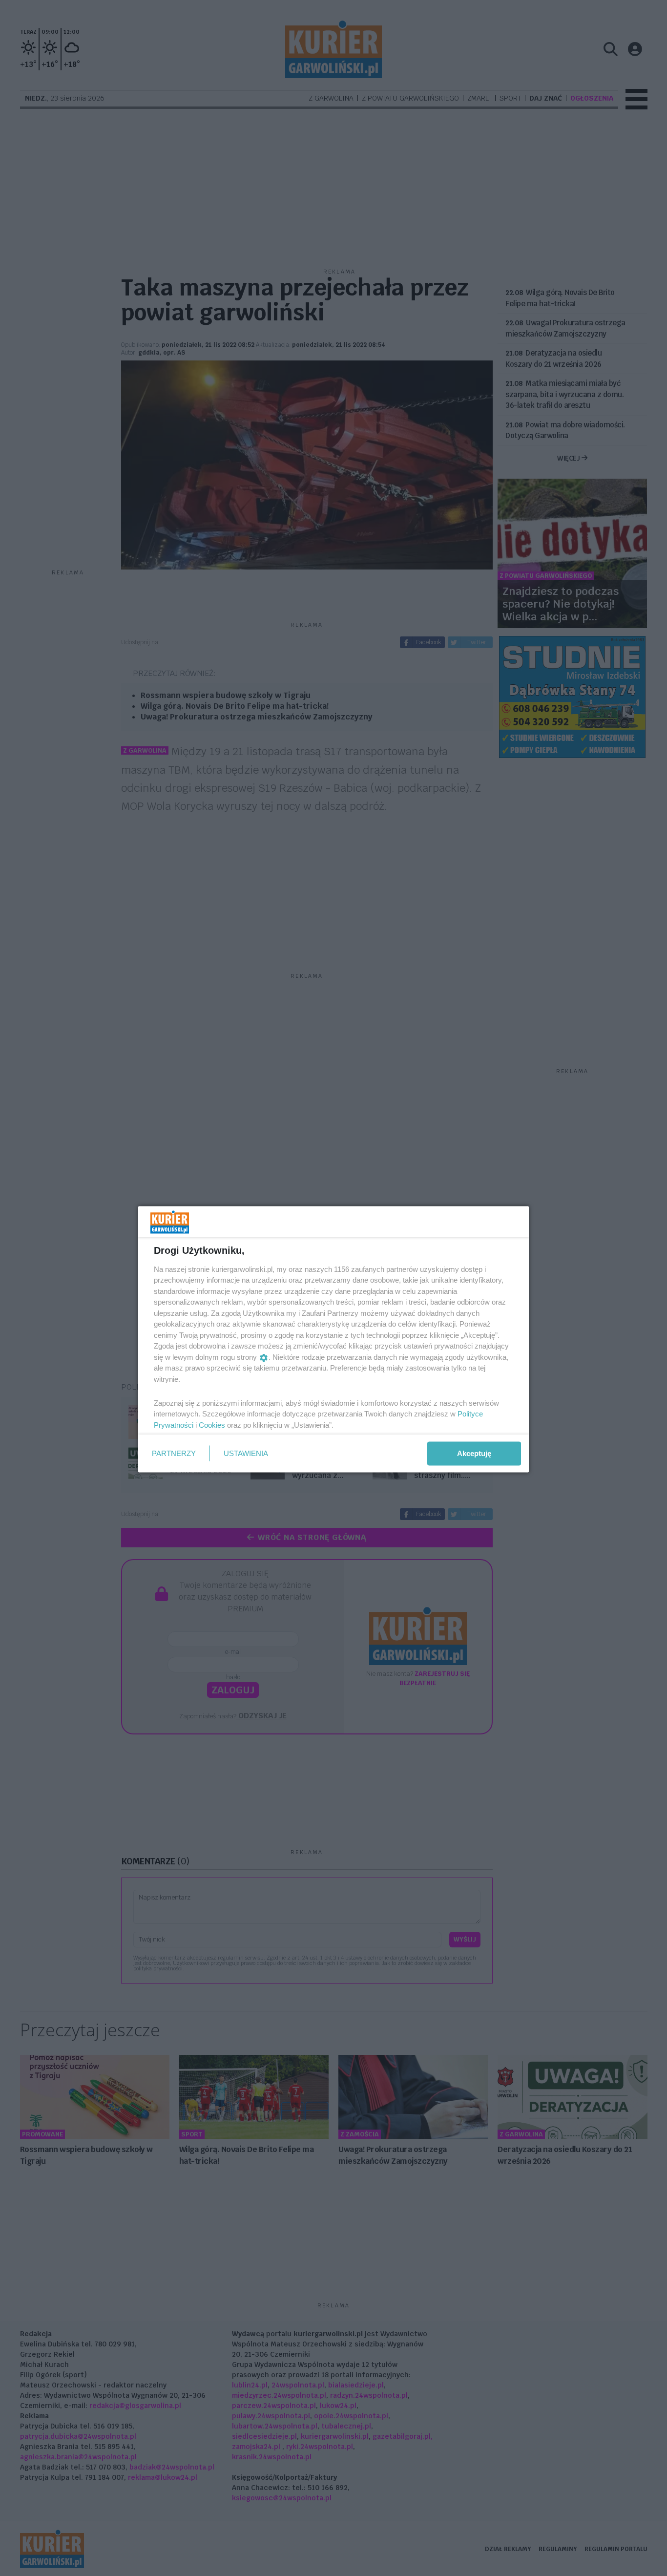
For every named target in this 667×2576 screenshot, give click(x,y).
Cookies (212, 1425)
